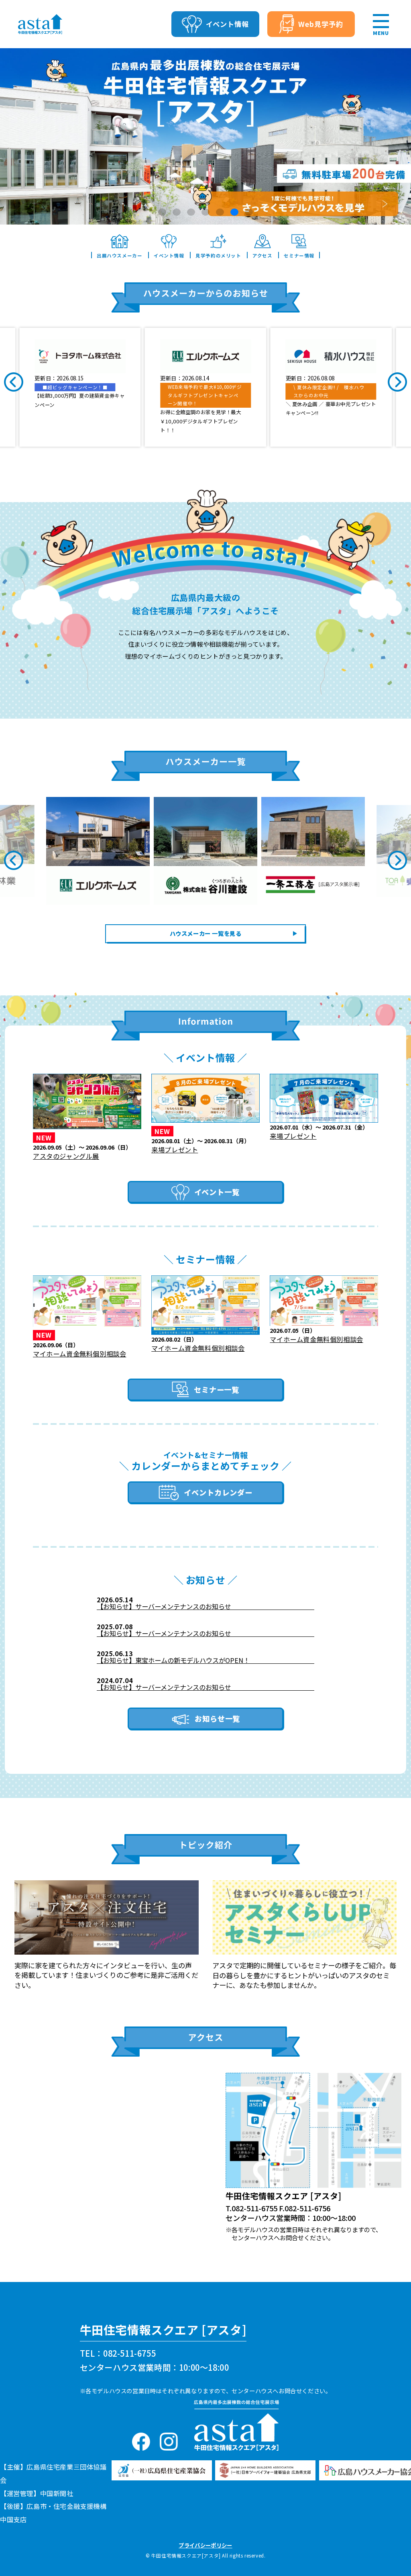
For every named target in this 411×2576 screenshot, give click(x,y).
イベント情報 (169, 255)
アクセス (262, 255)
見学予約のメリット (218, 255)
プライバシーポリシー (205, 2545)
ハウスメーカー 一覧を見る (206, 933)
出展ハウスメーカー (119, 255)
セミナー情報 (299, 255)
